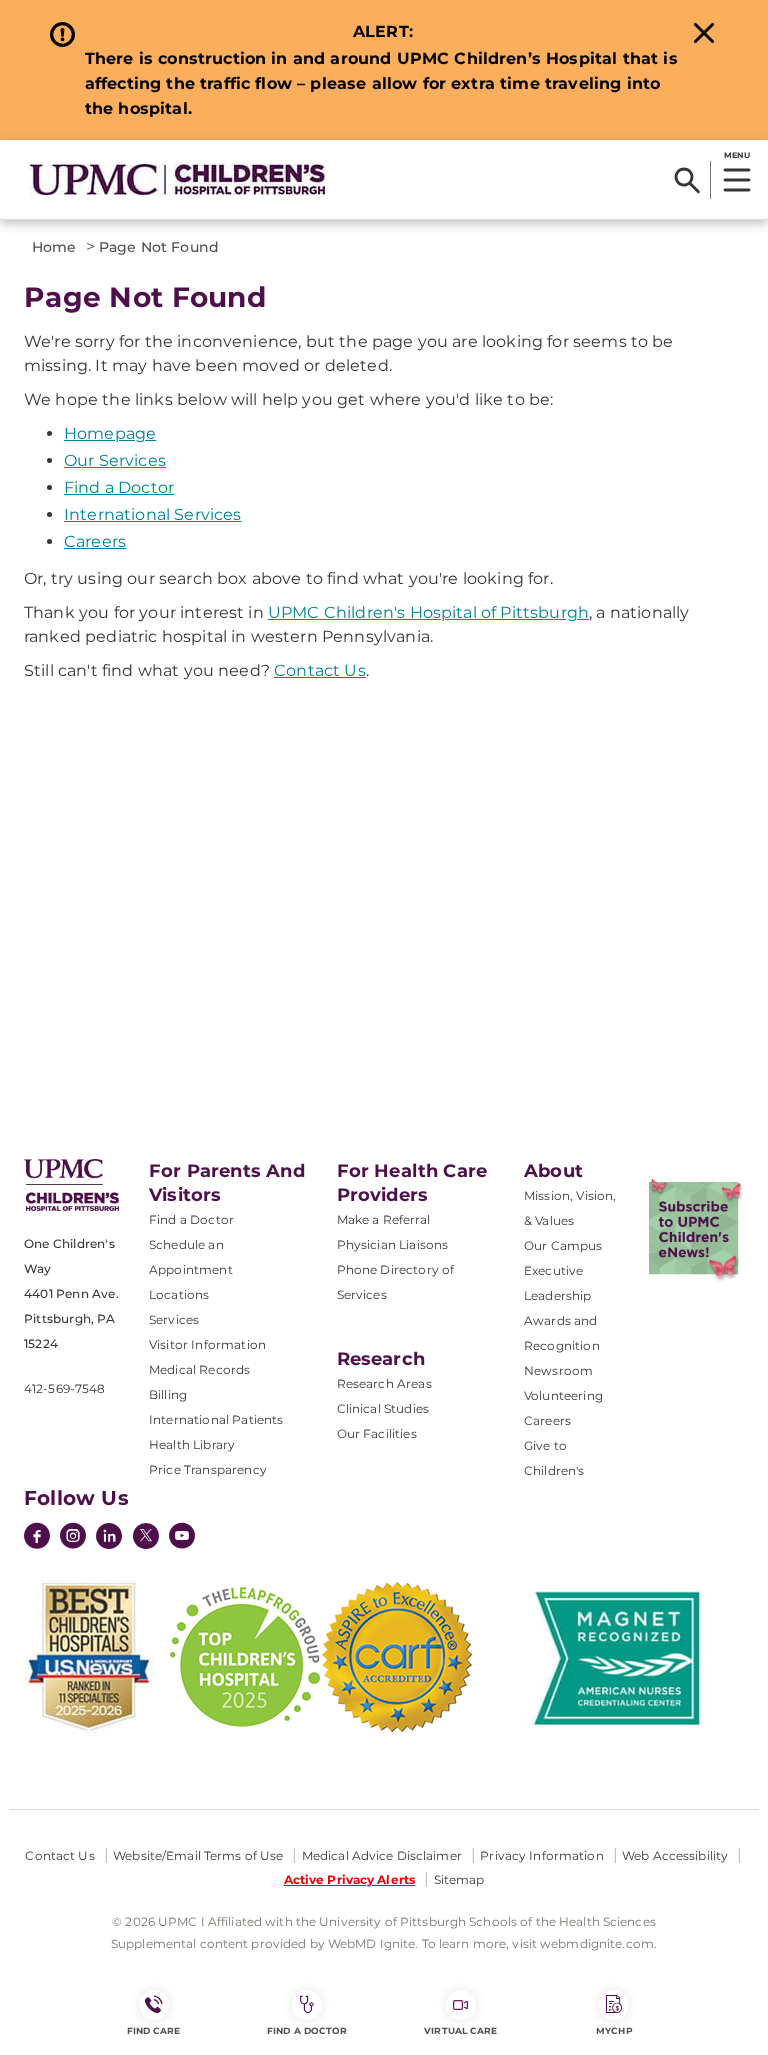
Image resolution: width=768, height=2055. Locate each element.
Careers (95, 541)
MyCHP (614, 2030)
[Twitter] (146, 1536)
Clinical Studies (383, 1408)
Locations (179, 1294)
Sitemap (459, 1879)
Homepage (110, 433)
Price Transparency (208, 1469)
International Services (153, 514)
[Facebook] (37, 1538)
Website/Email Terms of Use (198, 1855)
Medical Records (199, 1369)
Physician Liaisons (393, 1244)
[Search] (687, 180)
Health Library (192, 1444)
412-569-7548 (64, 1388)
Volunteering (563, 1395)
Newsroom (558, 1370)
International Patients (216, 1419)
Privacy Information (541, 1855)
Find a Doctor (119, 487)
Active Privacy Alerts (350, 1879)
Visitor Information (207, 1344)
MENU (736, 155)
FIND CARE (154, 2030)
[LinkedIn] (109, 1538)
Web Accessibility (675, 1855)
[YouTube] (182, 1538)
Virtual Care (460, 2030)
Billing (168, 1394)
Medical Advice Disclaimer (382, 1855)
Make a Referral (383, 1219)
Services (174, 1319)
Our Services (115, 460)
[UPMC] (177, 179)
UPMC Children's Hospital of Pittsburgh (428, 612)
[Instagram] (73, 1538)
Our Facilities (377, 1433)
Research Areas (384, 1383)
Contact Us (320, 670)
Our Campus (563, 1245)
